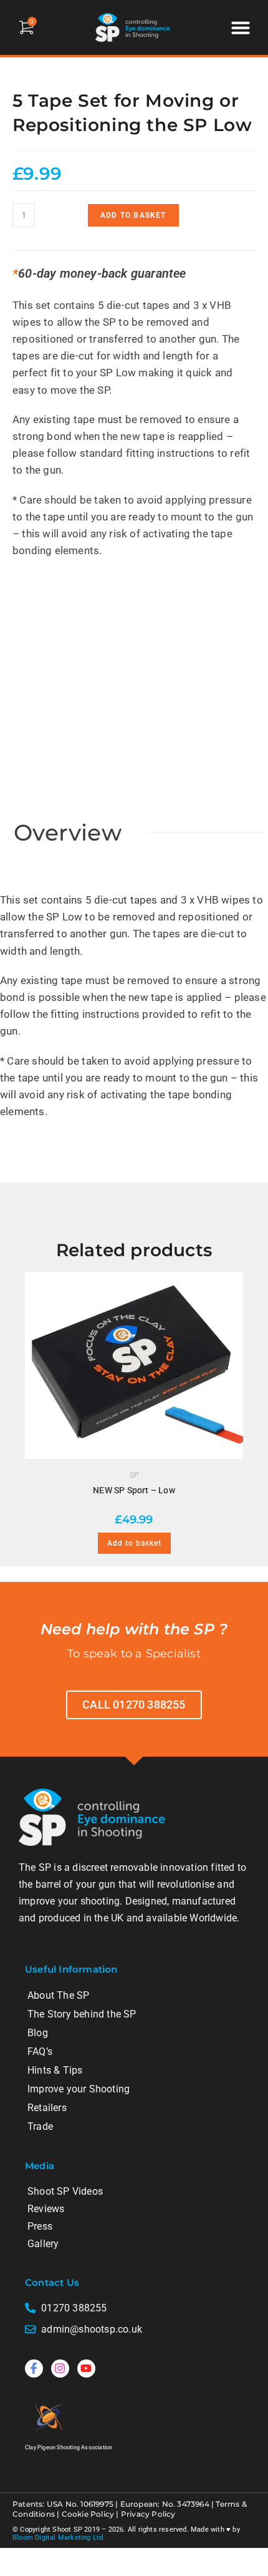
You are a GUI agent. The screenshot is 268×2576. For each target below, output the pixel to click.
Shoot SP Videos (65, 2191)
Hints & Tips (55, 2070)
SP (134, 1475)
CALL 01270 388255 (134, 1705)
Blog (38, 2033)
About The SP (58, 1995)
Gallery (43, 2244)
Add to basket (133, 215)
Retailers (47, 2108)
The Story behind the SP (82, 2014)
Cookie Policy (88, 2514)
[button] (241, 27)
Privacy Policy (148, 2514)
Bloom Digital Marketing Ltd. (59, 2538)
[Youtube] (86, 2369)
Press (40, 2226)
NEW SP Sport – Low (134, 1490)
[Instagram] (60, 2369)
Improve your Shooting (79, 2089)
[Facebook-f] (34, 2369)
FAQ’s (40, 2052)
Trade (40, 2126)
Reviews (46, 2209)
